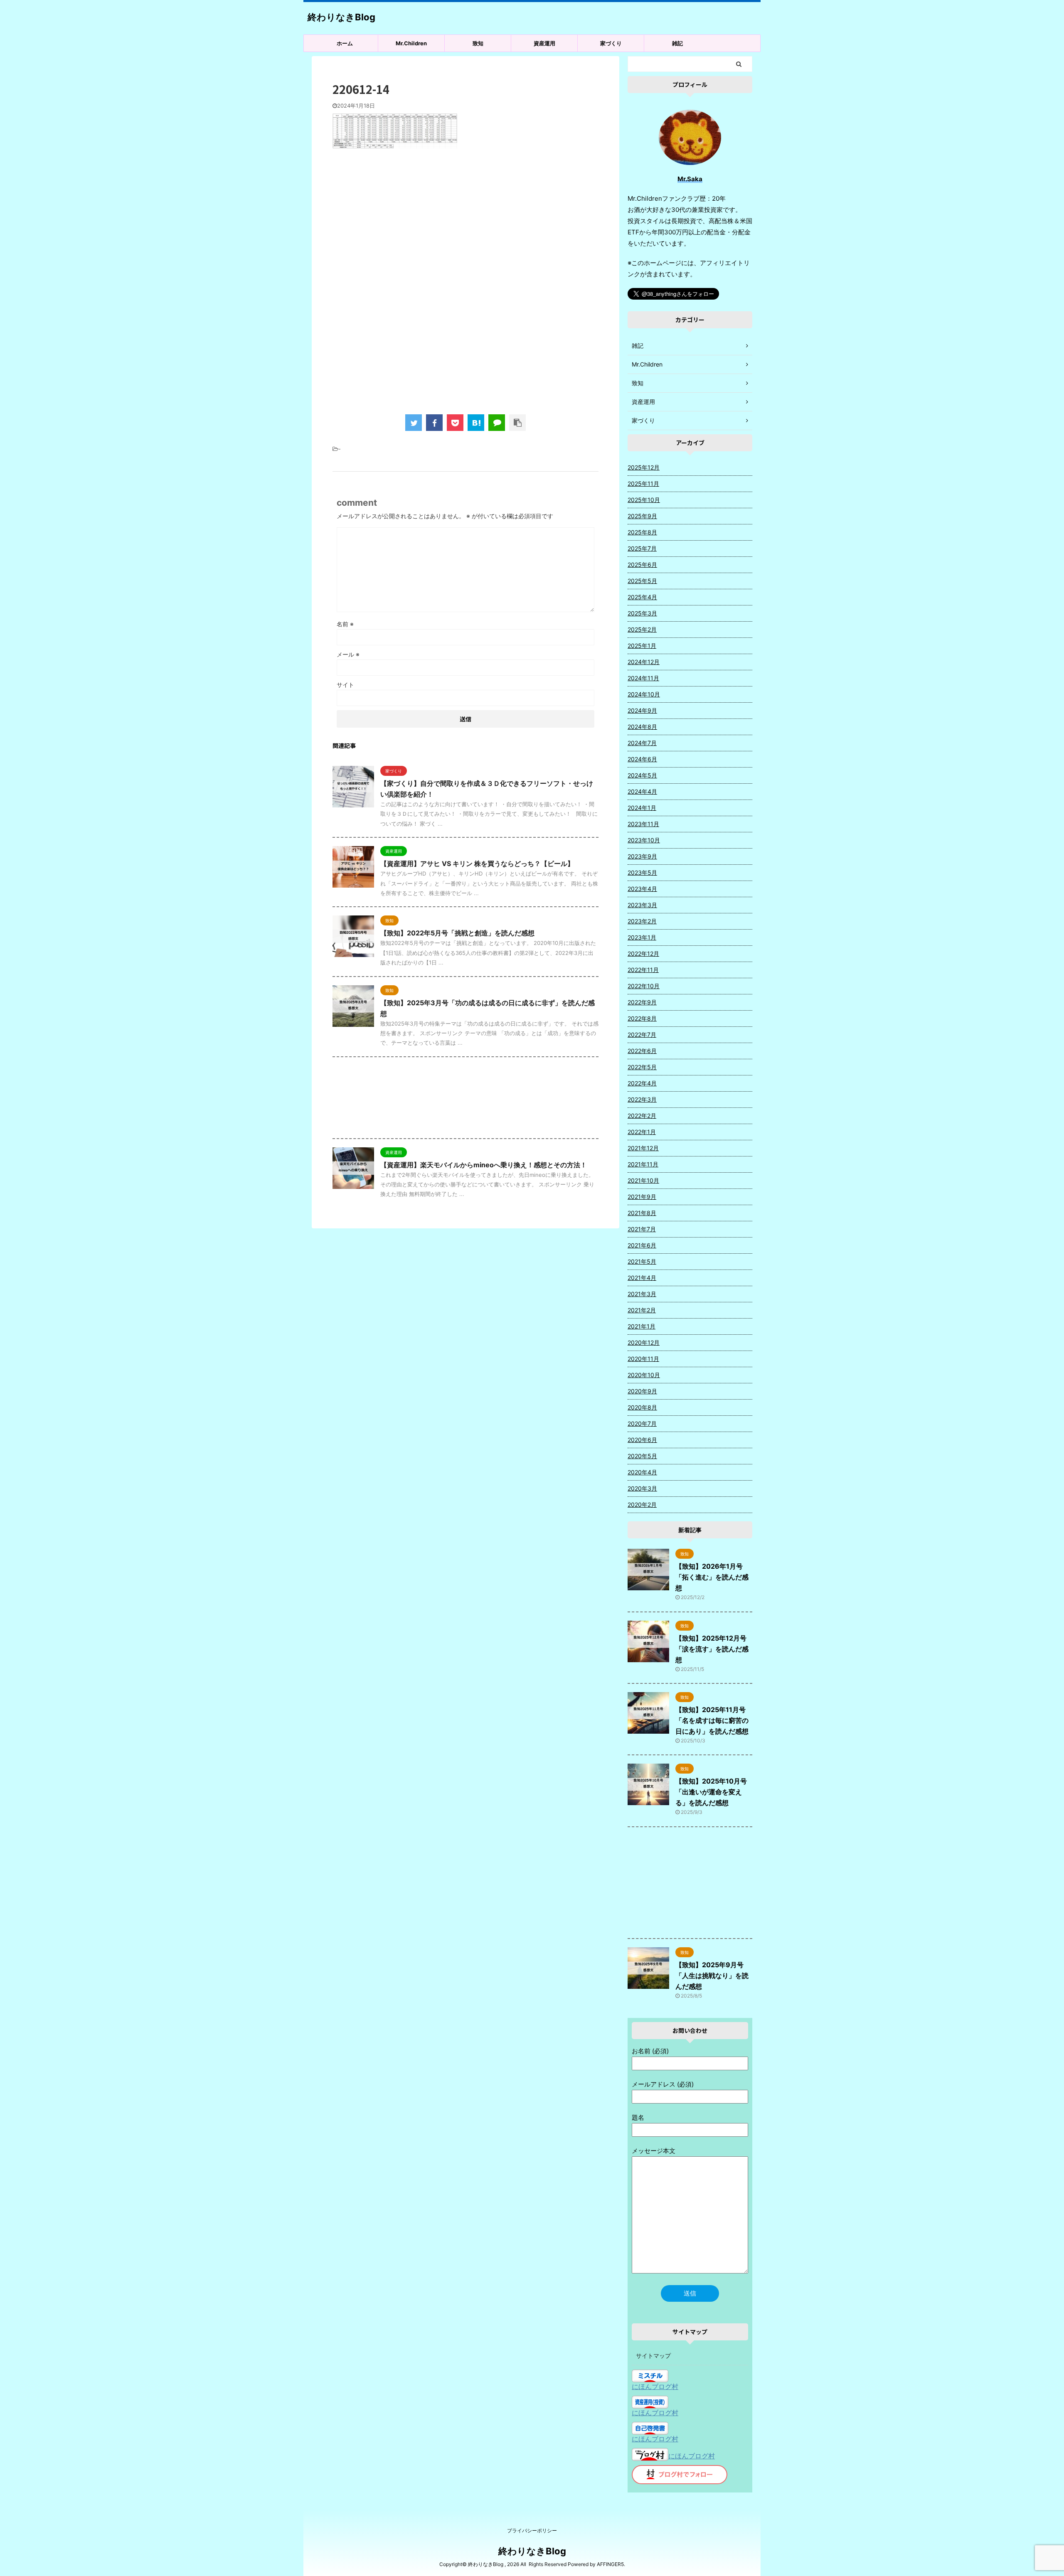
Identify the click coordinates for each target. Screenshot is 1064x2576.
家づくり (611, 43)
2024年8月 (642, 727)
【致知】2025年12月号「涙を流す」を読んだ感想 (712, 1649)
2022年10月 (644, 986)
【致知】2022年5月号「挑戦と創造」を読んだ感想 (457, 933)
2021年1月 (642, 1326)
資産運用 (544, 43)
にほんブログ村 (655, 2387)
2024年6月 (642, 759)
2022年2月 (642, 1116)
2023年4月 (642, 889)
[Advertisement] (465, 223)
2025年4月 (642, 597)
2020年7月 (642, 1423)
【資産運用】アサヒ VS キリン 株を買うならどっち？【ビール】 (477, 864)
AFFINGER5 (610, 2564)
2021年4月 (642, 1278)
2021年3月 (642, 1294)
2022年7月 (642, 1035)
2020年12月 (644, 1342)
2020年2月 (642, 1505)
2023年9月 (642, 856)
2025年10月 (644, 500)
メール (348, 654)
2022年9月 (642, 1002)
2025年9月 (642, 516)
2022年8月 (642, 1018)
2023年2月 (642, 921)
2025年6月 (642, 565)
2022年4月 (642, 1083)
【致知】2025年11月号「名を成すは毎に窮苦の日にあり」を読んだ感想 (712, 1720)
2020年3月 (642, 1488)
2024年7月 (642, 743)
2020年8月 (642, 1407)
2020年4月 (642, 1472)
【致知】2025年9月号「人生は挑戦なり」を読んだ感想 (712, 1976)
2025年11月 (643, 483)
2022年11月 (643, 970)
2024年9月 (642, 710)
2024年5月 (642, 775)
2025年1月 (642, 646)
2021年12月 (643, 1148)
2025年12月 (644, 467)
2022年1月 (642, 1132)
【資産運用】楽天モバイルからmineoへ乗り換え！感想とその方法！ (484, 1165)
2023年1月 (642, 937)
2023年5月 (642, 872)
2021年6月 (642, 1245)
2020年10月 (644, 1375)
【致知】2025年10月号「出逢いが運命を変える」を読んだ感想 (711, 1792)
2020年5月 (642, 1456)
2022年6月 (642, 1051)
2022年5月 (642, 1067)
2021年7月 (642, 1229)
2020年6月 (642, 1440)
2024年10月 (644, 694)
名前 (345, 624)
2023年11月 (643, 824)
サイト (345, 685)
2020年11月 (643, 1359)
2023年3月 (642, 905)
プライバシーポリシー (532, 2530)
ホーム (345, 43)
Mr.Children (411, 43)
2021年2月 (642, 1310)
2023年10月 (644, 840)
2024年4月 (642, 791)
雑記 (677, 43)
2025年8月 (642, 532)
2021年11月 (643, 1164)
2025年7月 (642, 548)
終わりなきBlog (341, 17)
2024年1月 (642, 808)
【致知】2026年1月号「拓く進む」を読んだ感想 (712, 1577)
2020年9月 (642, 1391)
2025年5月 (642, 581)
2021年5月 (642, 1261)
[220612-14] (476, 423)
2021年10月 (643, 1180)
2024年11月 (643, 678)
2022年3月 (642, 1099)
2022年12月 (643, 953)
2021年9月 (642, 1197)
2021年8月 (642, 1213)
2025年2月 (642, 629)
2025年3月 (642, 613)
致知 (478, 43)
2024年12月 (644, 662)
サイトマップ (653, 2356)
